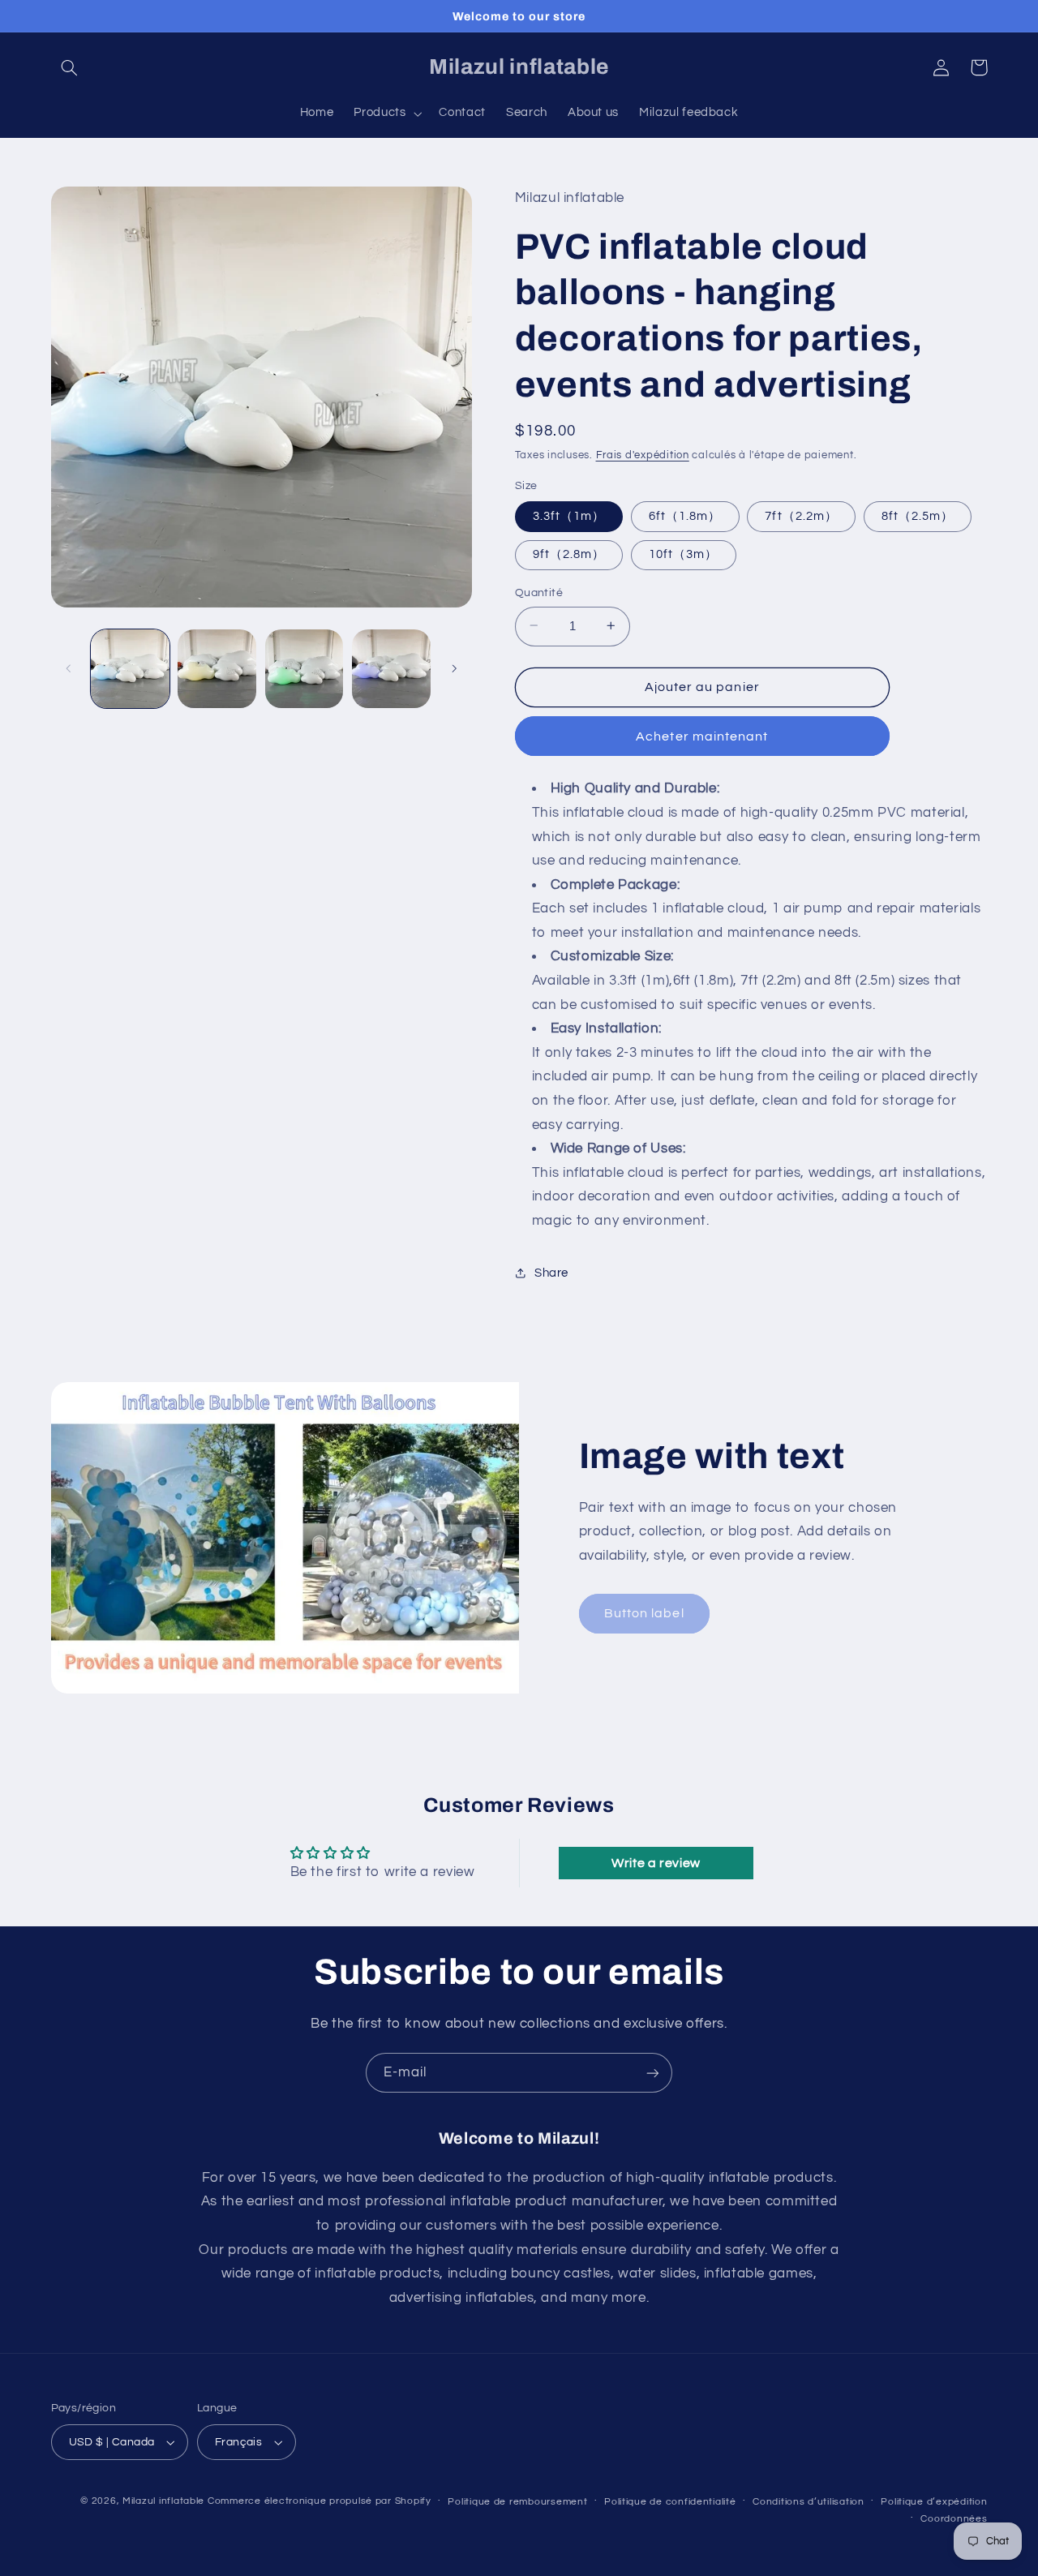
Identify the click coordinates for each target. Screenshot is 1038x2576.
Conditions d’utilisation (809, 2502)
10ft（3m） (683, 554)
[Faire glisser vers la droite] (454, 668)
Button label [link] (644, 1613)
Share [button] (551, 1272)
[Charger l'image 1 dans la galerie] (130, 669)
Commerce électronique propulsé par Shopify (320, 2501)
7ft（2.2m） (801, 515)
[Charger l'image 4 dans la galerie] (391, 669)
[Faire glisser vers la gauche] (69, 668)
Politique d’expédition (934, 2502)
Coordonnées (954, 2519)
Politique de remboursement (517, 2502)
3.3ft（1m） (569, 515)
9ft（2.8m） (569, 554)
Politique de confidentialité (670, 2502)
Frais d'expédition (643, 455)
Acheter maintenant (702, 736)
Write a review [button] (656, 1863)
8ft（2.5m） (918, 515)
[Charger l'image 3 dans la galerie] (305, 669)
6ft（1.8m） (685, 515)
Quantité (539, 592)
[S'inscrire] (653, 2073)
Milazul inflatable (163, 2501)
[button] (70, 67)
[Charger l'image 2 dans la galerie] (217, 669)
